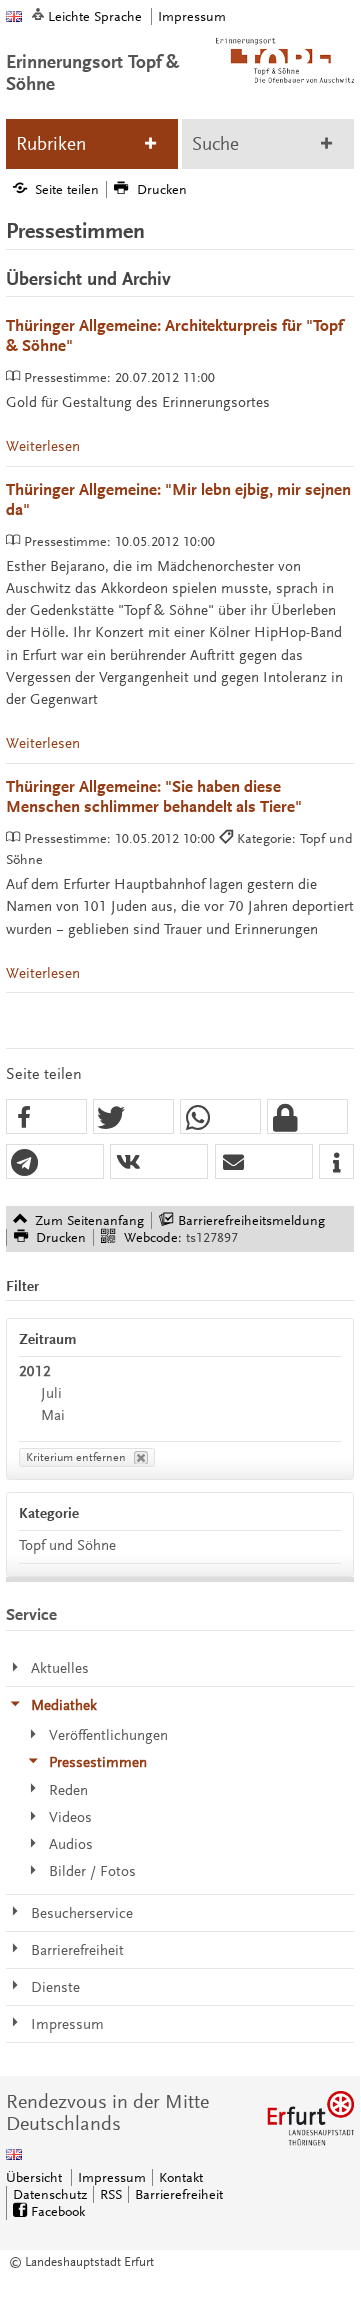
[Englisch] (14, 16)
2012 (35, 1371)
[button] (46, 1117)
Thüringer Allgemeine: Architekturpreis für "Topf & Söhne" (174, 336)
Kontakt (181, 2177)
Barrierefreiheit (179, 2194)
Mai (53, 1415)
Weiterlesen (43, 446)
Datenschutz (50, 2194)
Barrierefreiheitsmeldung (251, 1220)
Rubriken (51, 144)
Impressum (192, 16)
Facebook (58, 2211)
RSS (111, 2194)
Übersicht (34, 2177)
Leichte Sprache (95, 16)
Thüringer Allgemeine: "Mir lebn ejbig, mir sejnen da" (178, 500)
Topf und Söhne (67, 1545)
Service (31, 1615)
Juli (51, 1393)
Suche (215, 144)
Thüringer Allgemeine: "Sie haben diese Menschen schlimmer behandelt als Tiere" (154, 797)
